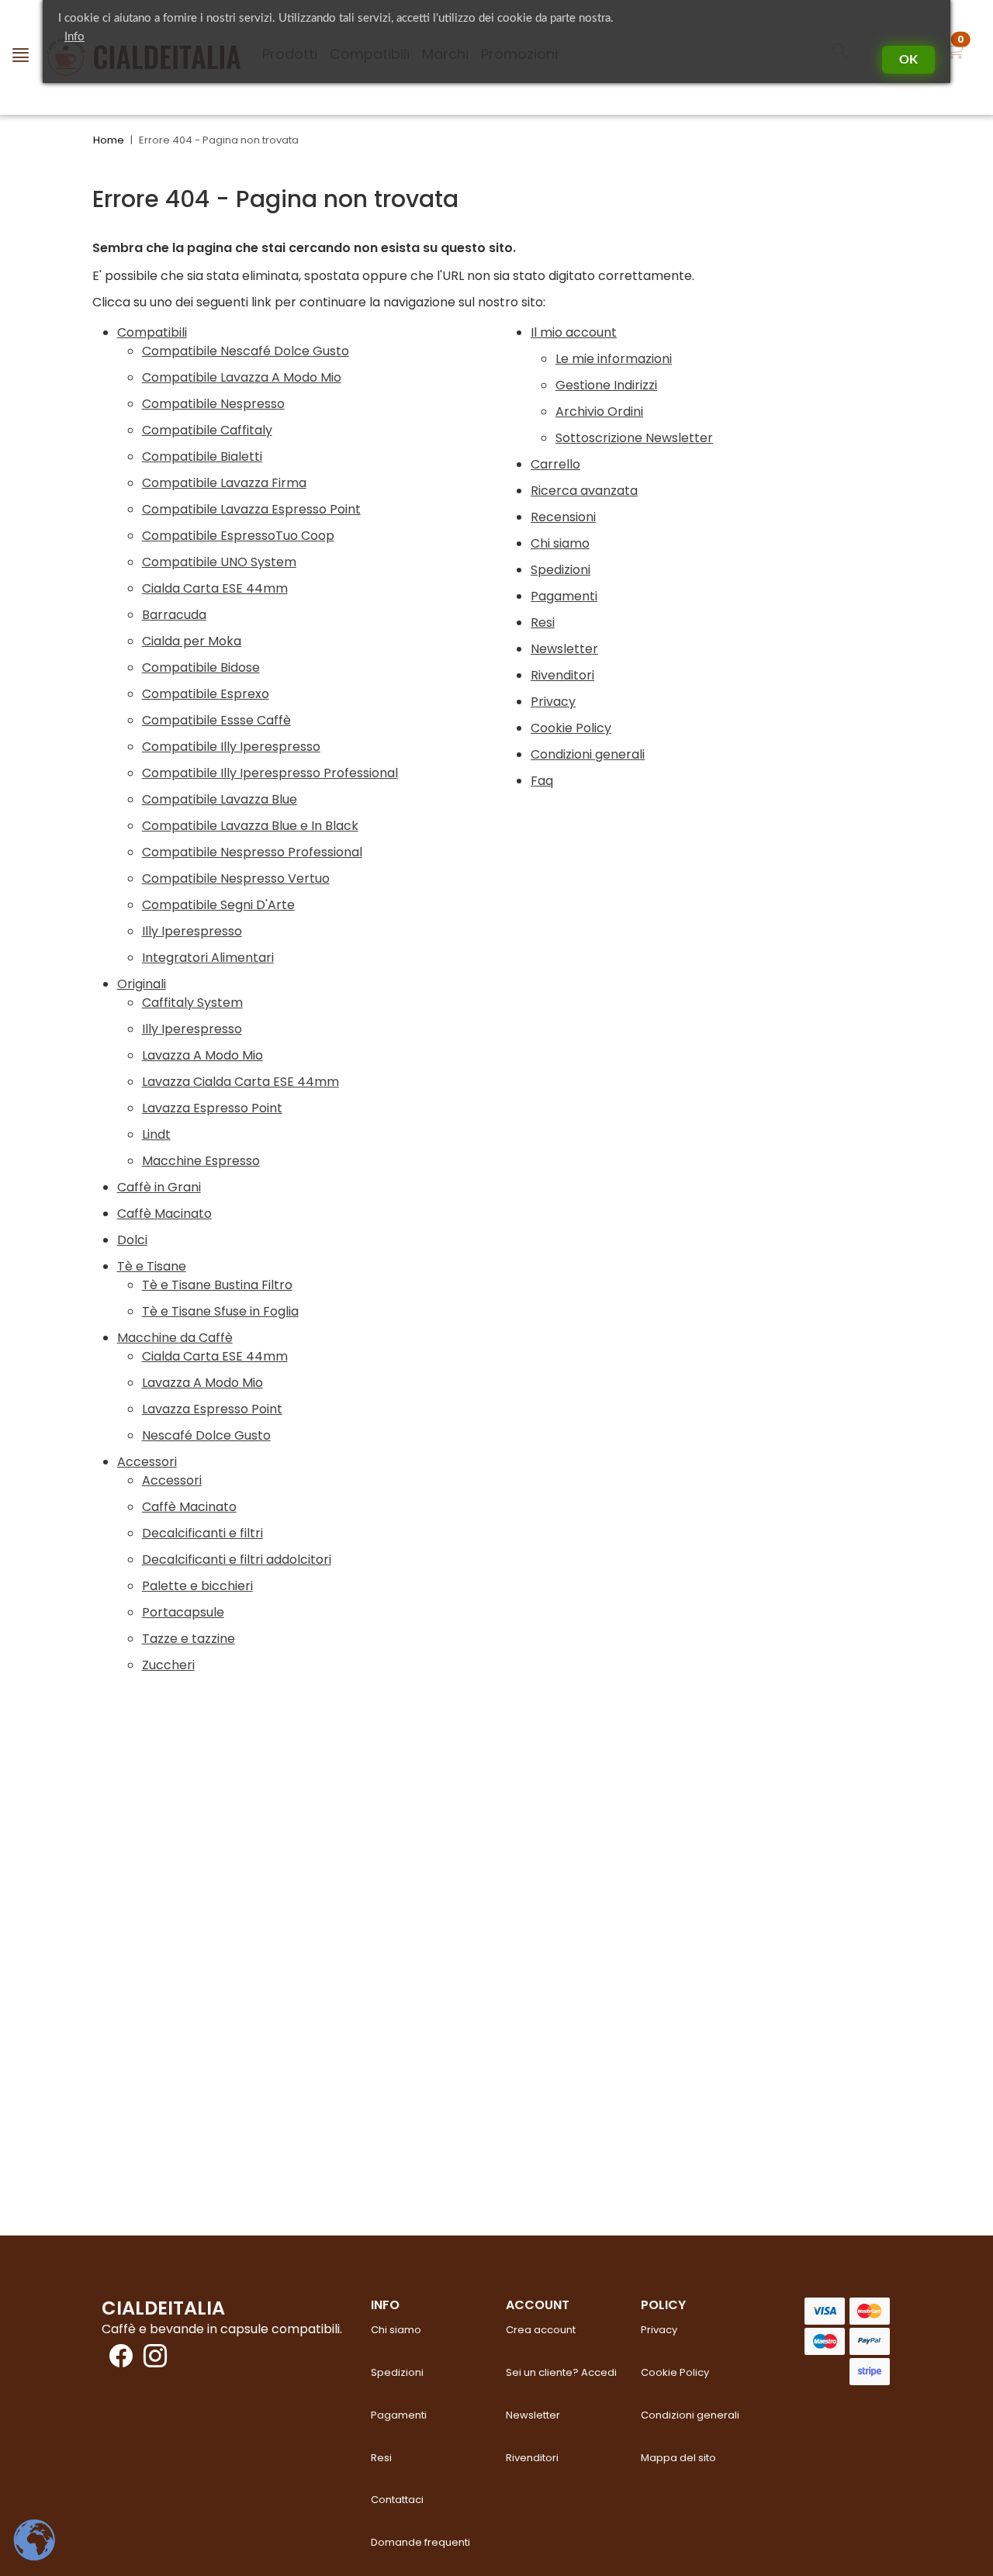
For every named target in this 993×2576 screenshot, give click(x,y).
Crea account (541, 2330)
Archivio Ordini (599, 411)
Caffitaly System (192, 1003)
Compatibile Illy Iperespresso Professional (270, 773)
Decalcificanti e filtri (202, 1533)
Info (74, 37)
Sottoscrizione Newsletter (634, 438)
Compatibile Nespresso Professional (252, 852)
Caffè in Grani (159, 1187)
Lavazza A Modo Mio (202, 1055)
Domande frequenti (420, 2542)
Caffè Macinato (164, 1214)
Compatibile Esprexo (206, 694)
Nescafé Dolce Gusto (206, 1435)
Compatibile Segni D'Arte (218, 905)
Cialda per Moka (192, 641)
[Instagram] (151, 2361)
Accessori (147, 1462)
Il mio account (574, 332)
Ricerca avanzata (584, 491)
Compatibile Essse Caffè (216, 720)
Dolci (132, 1240)
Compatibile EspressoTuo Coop (238, 536)
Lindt (156, 1134)
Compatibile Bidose (201, 667)
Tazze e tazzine (189, 1639)
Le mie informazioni (614, 359)
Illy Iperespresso (192, 931)
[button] (955, 54)
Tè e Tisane (152, 1266)
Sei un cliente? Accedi (561, 2372)
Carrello (555, 464)
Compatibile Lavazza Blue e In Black (250, 826)
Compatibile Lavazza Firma (224, 483)
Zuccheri (168, 1665)
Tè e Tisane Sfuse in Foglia (220, 1311)
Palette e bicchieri (197, 1586)
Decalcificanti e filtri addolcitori (237, 1559)
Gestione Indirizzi (606, 385)
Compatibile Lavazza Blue (220, 799)
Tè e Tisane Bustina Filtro (217, 1285)
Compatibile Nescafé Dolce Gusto (246, 351)
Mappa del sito (678, 2458)
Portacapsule (183, 1612)
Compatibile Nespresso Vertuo (236, 878)
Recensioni (563, 517)
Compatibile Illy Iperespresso (231, 747)
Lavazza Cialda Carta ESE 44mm (240, 1082)
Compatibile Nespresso (213, 404)
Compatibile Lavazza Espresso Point (251, 509)
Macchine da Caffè (175, 1338)
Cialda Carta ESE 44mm (215, 588)
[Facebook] (117, 2361)
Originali (142, 984)
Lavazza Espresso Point (212, 1108)
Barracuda (174, 615)
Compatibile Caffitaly (207, 430)
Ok (908, 60)
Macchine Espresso (201, 1161)
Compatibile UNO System (219, 562)
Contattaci (397, 2500)
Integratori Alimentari (208, 958)
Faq (542, 781)
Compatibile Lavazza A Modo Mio (242, 377)
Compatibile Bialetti (202, 456)
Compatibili (152, 332)
